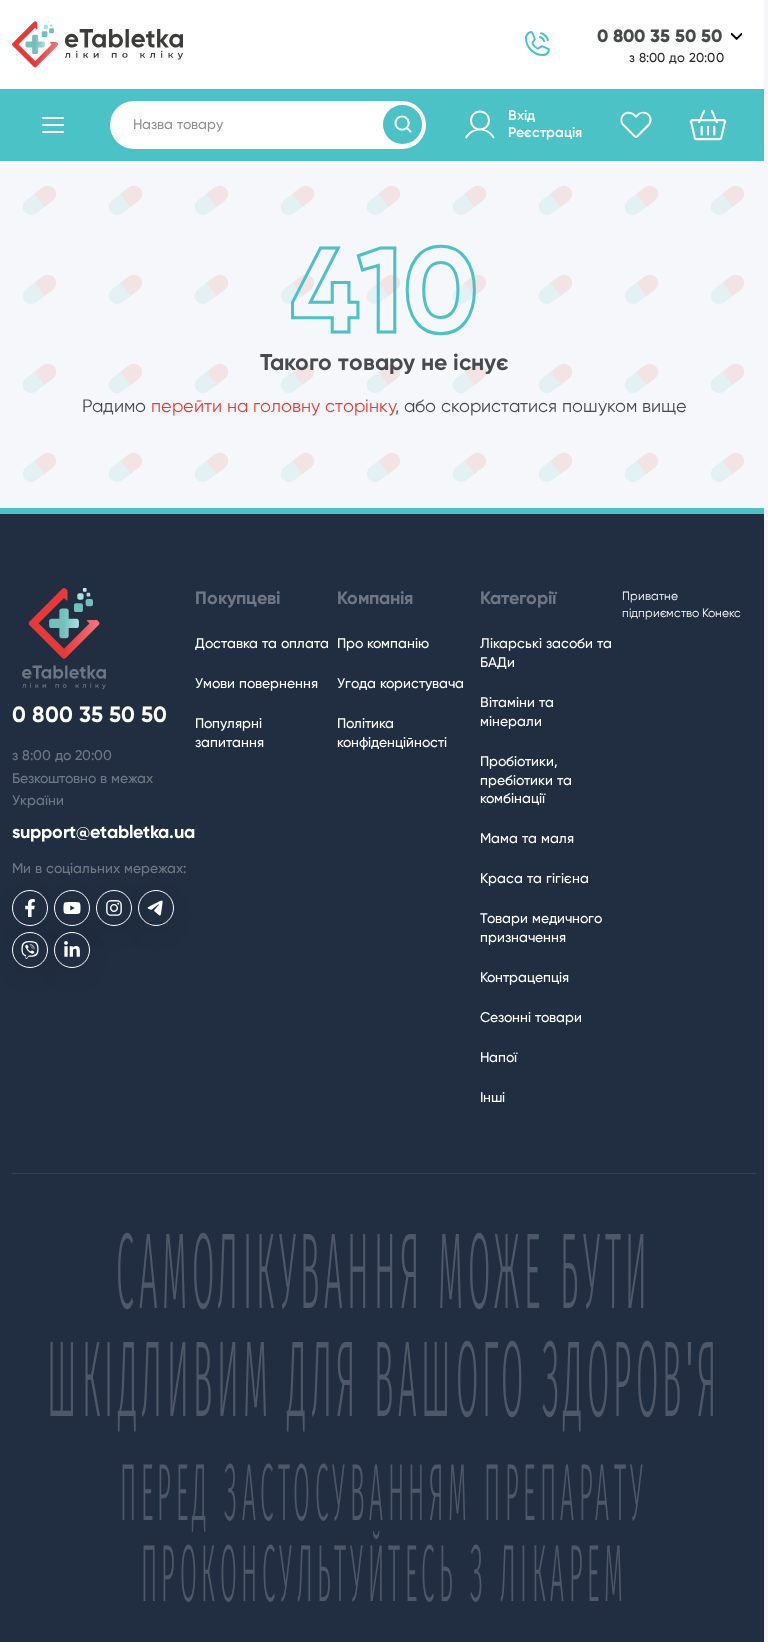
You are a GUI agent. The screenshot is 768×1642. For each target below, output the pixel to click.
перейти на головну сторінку (273, 405)
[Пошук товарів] (402, 124)
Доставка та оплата (262, 643)
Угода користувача (400, 683)
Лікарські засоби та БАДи (546, 652)
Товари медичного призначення (541, 927)
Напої (498, 1057)
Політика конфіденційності (392, 732)
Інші (492, 1097)
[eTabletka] (97, 44)
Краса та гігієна (534, 878)
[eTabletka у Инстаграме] (114, 908)
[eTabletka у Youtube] (72, 908)
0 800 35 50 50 (659, 36)
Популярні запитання (229, 732)
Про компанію (383, 643)
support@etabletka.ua (103, 832)
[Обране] (636, 125)
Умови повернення (256, 683)
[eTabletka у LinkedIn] (72, 950)
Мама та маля (527, 838)
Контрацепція (524, 977)
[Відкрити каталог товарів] (53, 125)
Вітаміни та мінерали (517, 711)
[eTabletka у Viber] (30, 950)
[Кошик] (708, 125)
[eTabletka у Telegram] (156, 908)
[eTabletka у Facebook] (30, 908)
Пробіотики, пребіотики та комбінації (526, 780)
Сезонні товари (531, 1017)
